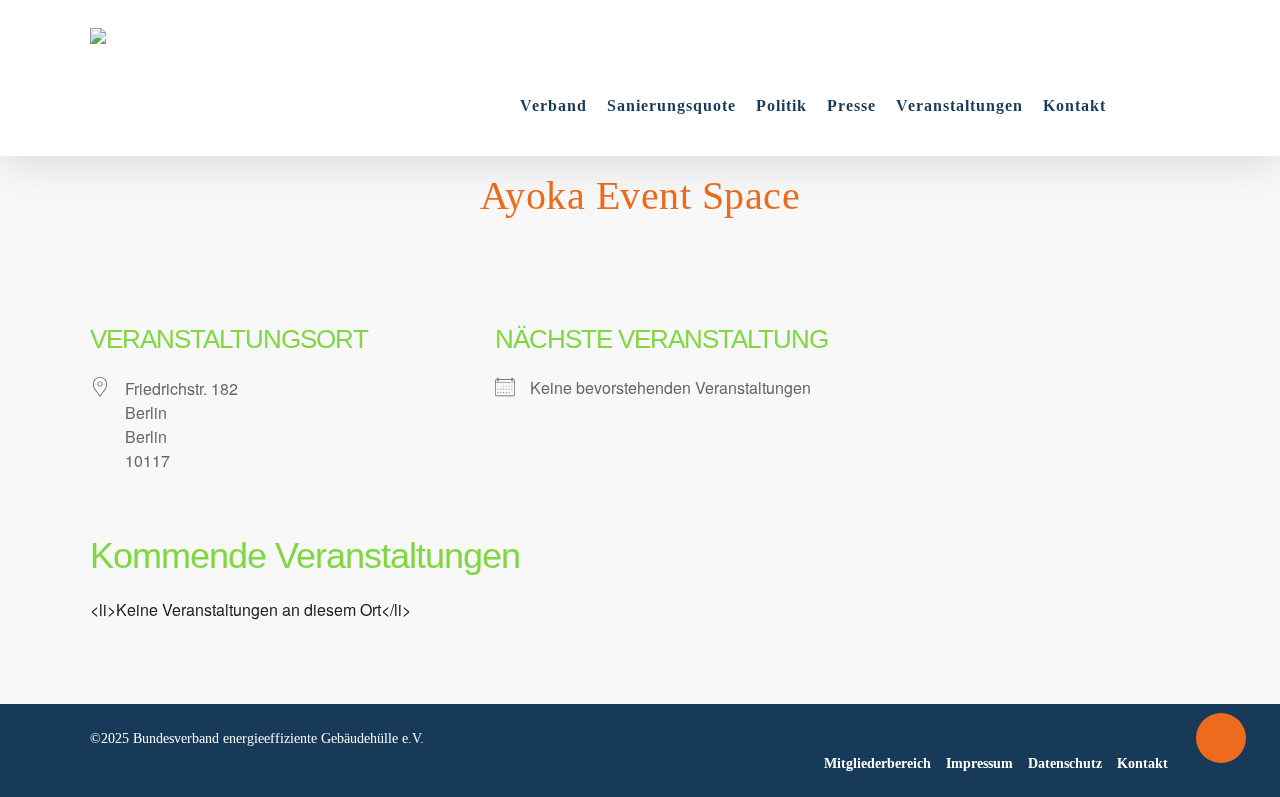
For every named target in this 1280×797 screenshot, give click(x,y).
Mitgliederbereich (877, 763)
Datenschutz (1065, 763)
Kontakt (1142, 763)
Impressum (979, 763)
